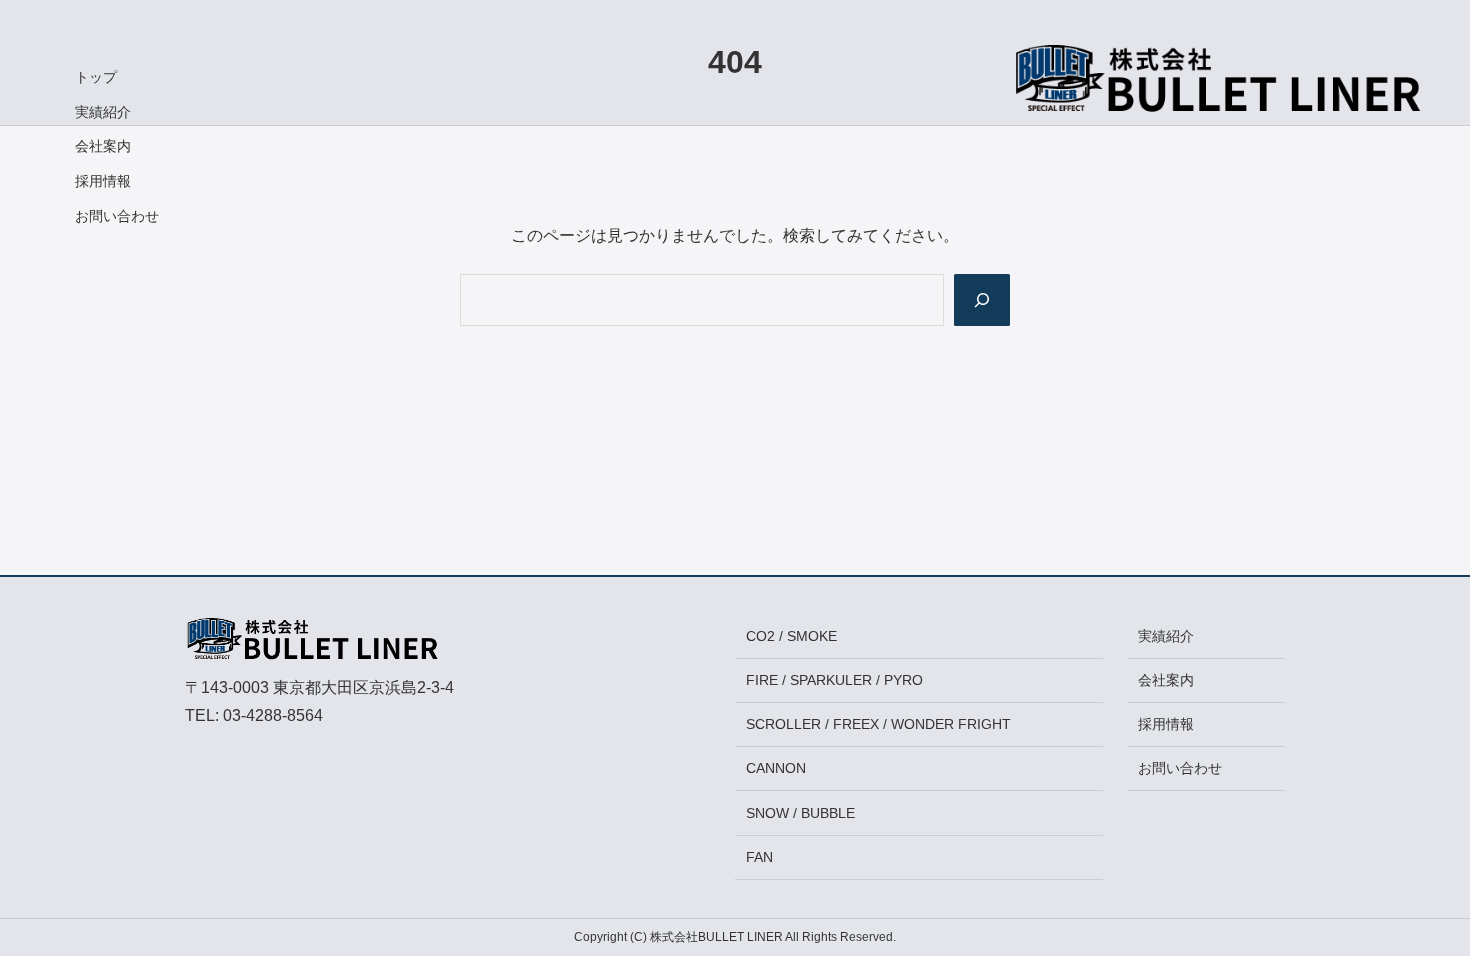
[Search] (982, 300)
